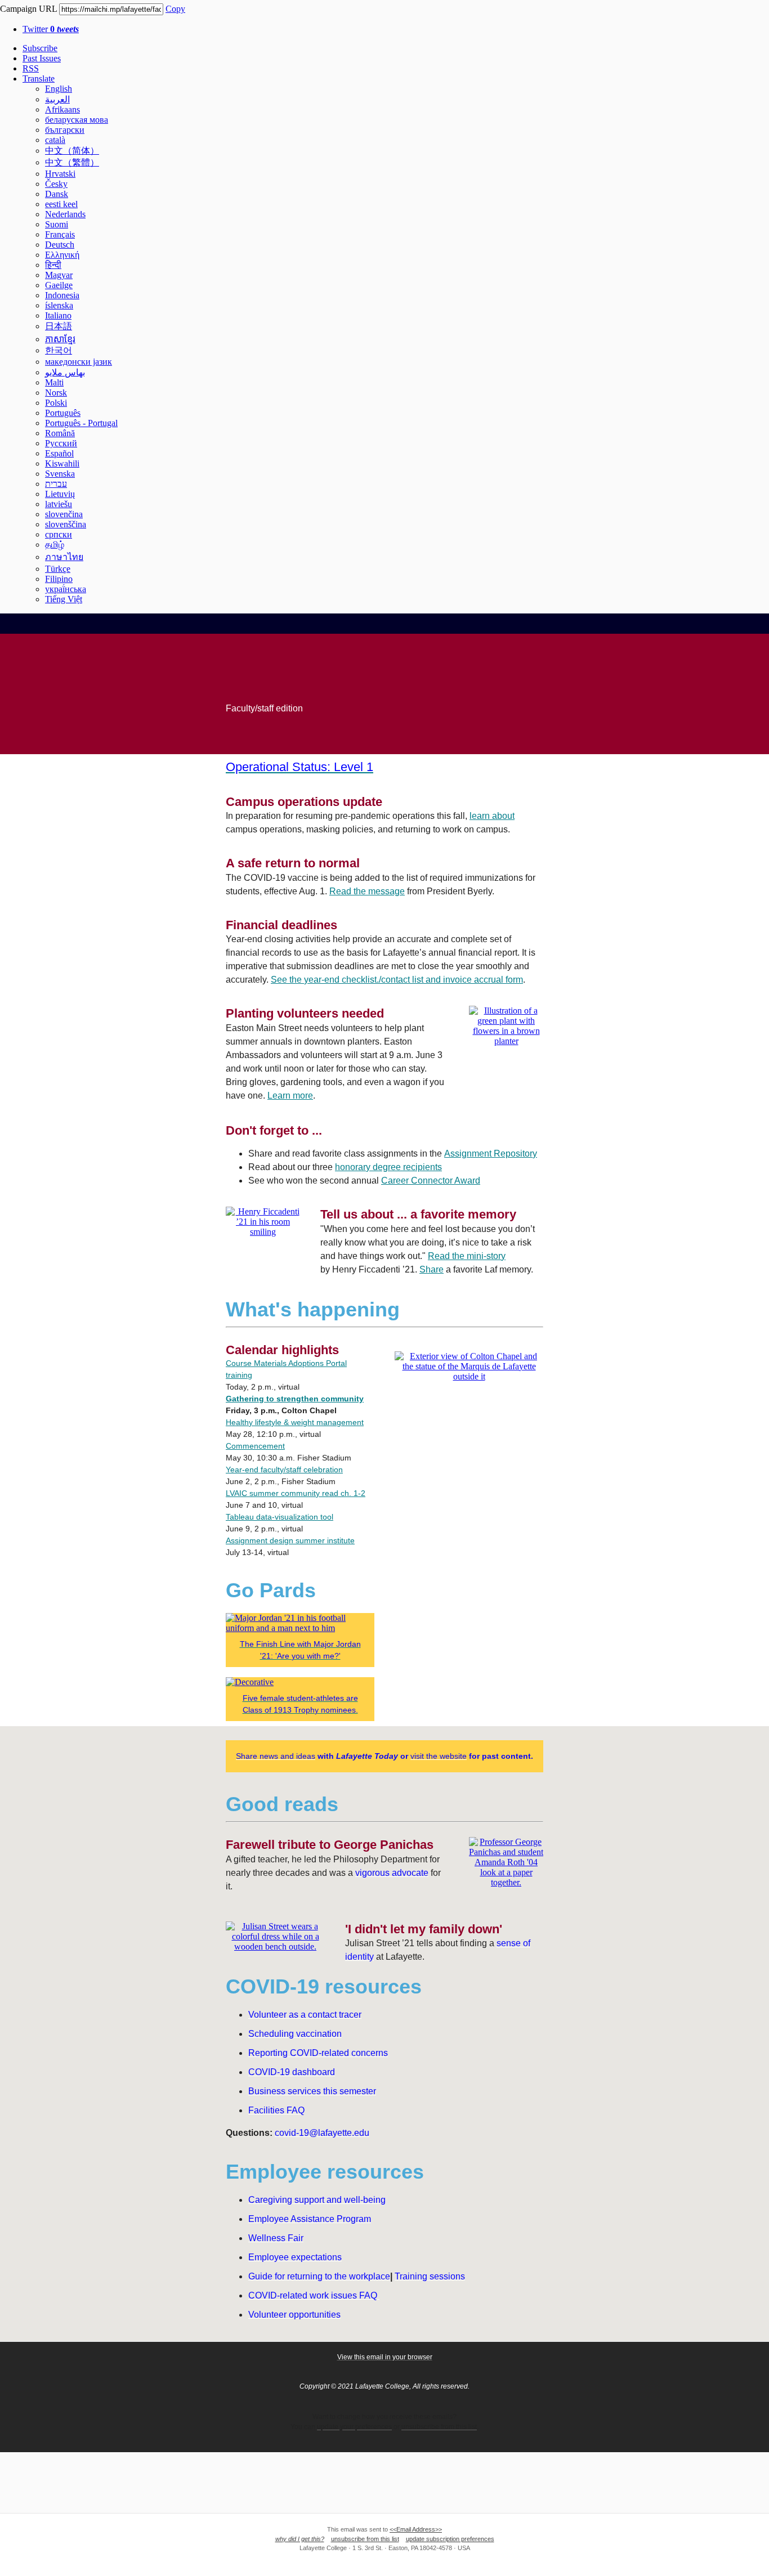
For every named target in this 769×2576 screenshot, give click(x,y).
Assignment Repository (491, 1153)
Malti (54, 382)
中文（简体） (72, 151)
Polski (56, 403)
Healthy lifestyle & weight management (295, 1422)
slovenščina (66, 524)
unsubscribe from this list (365, 2539)
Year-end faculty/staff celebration (284, 1470)
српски (59, 534)
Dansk (57, 194)
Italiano (58, 315)
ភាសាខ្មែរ (60, 339)
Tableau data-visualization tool (280, 1517)
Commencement (255, 1446)
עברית (56, 484)
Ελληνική (62, 255)
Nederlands (65, 214)
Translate (39, 79)
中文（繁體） (72, 162)
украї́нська (66, 589)
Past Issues (42, 58)
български (65, 130)
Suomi (57, 224)
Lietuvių (60, 494)
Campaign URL (28, 9)
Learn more (290, 1096)
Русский (61, 443)
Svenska (60, 474)
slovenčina (64, 514)
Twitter (51, 29)
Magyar (59, 275)
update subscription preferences (450, 2539)
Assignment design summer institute (290, 1540)
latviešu (59, 504)
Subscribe (40, 48)
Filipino (59, 579)
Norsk (56, 393)
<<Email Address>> (416, 2529)
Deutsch (60, 245)
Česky (56, 184)
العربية (57, 99)
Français (60, 234)
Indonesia (62, 295)
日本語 (59, 326)
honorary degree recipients (388, 1167)
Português (63, 413)
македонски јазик (79, 362)
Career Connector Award (431, 1181)
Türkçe (58, 569)
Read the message (367, 891)
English (59, 89)
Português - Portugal (81, 423)
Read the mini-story (467, 1256)
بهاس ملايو (65, 372)
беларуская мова (77, 120)
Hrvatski (60, 174)
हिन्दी (53, 265)
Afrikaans (62, 109)
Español (59, 453)
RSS (31, 68)
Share (432, 1269)
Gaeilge (59, 285)
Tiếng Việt (64, 599)
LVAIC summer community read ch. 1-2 (296, 1493)
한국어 (59, 350)
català (55, 140)
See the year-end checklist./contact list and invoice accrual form (397, 980)
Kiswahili (62, 463)
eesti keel (61, 204)
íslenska (59, 305)
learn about (492, 816)
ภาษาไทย (64, 557)
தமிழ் (55, 545)
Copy (175, 9)
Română (60, 433)
